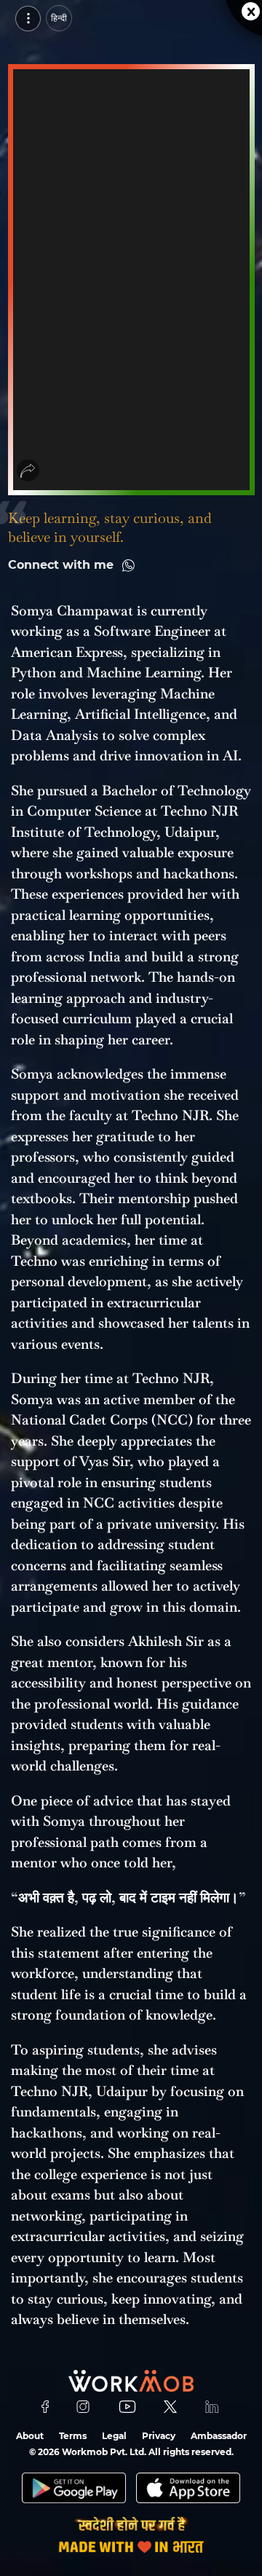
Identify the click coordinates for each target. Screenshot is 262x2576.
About (30, 2436)
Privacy (159, 2436)
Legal (114, 2436)
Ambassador (219, 2436)
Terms (73, 2436)
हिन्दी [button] (59, 18)
